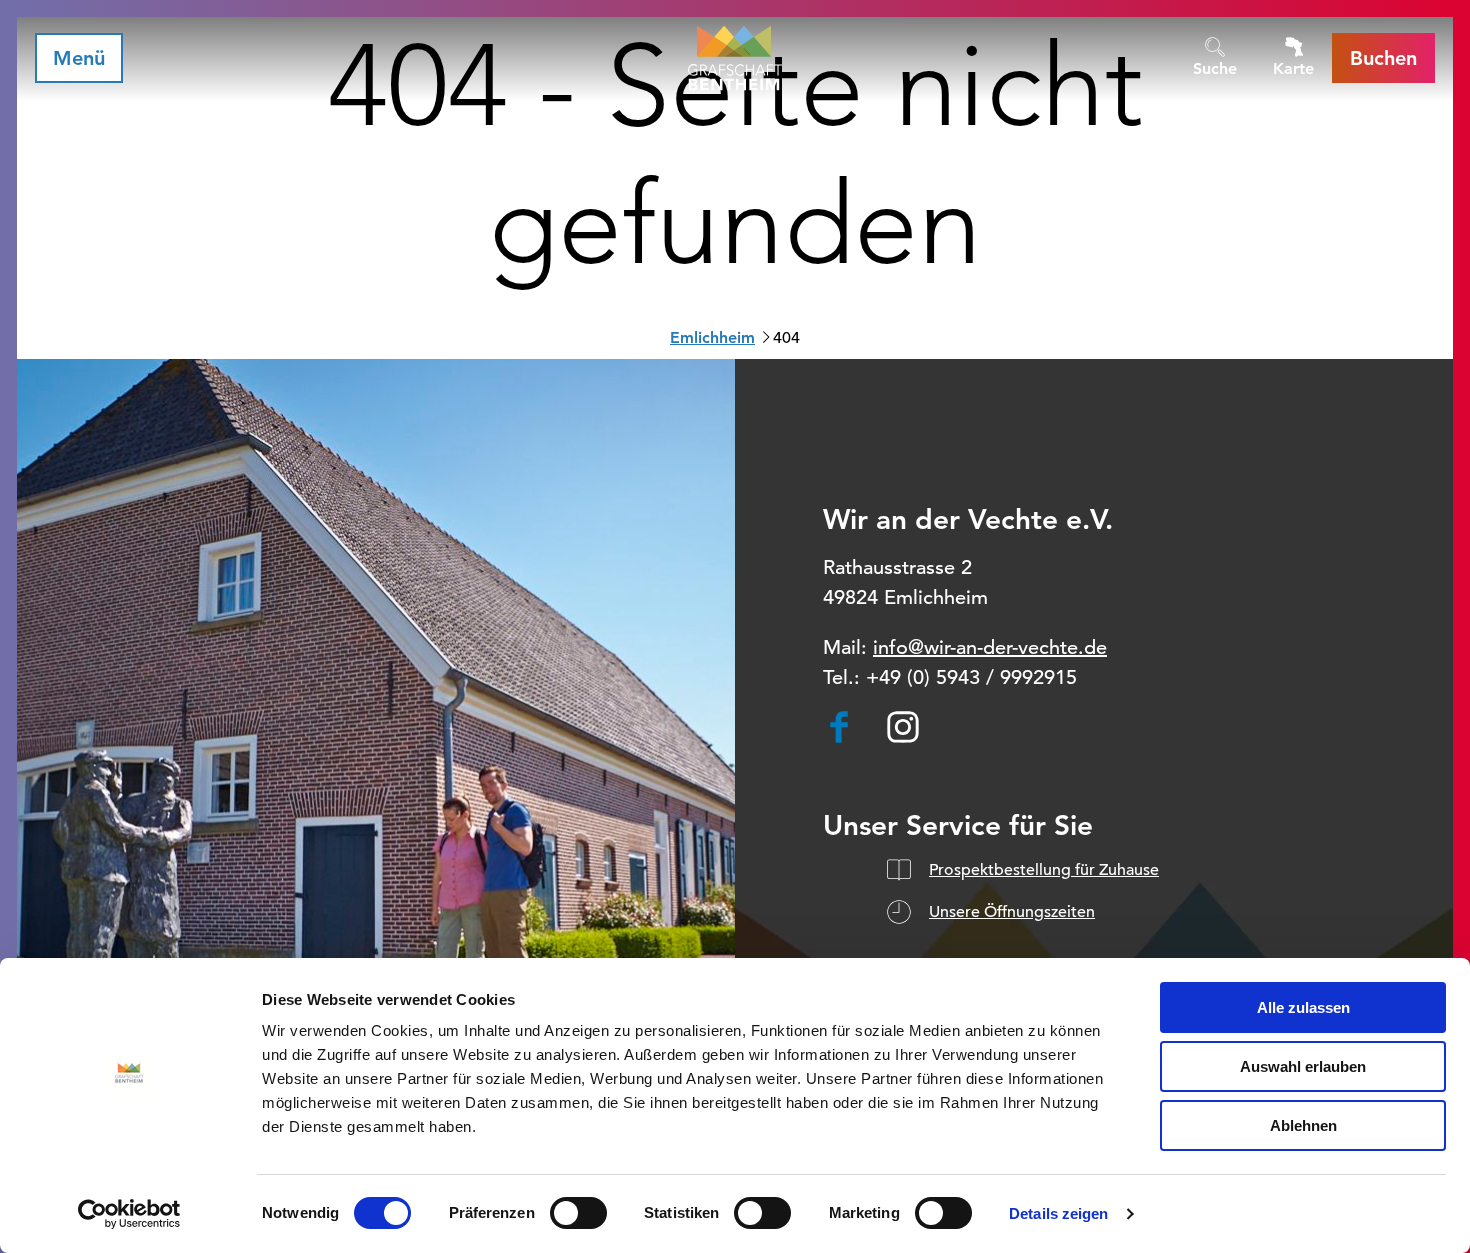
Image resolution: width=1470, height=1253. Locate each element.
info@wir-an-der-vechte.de (990, 647)
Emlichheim (712, 337)
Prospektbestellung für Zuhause (1044, 870)
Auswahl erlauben (1303, 1066)
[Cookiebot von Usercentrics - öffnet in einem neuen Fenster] (129, 1214)
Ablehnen (1303, 1125)
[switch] (578, 1213)
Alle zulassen (1303, 1007)
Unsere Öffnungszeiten (1012, 912)
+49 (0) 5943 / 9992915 (971, 677)
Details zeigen (1058, 1213)
